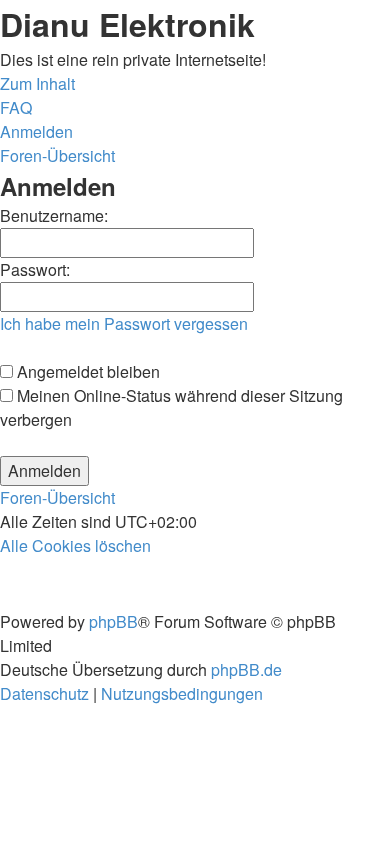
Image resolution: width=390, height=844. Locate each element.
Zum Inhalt (37, 83)
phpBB (113, 621)
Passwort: (35, 269)
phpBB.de (246, 669)
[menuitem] (16, 107)
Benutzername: (54, 215)
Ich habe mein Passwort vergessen (124, 323)
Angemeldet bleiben (86, 371)
